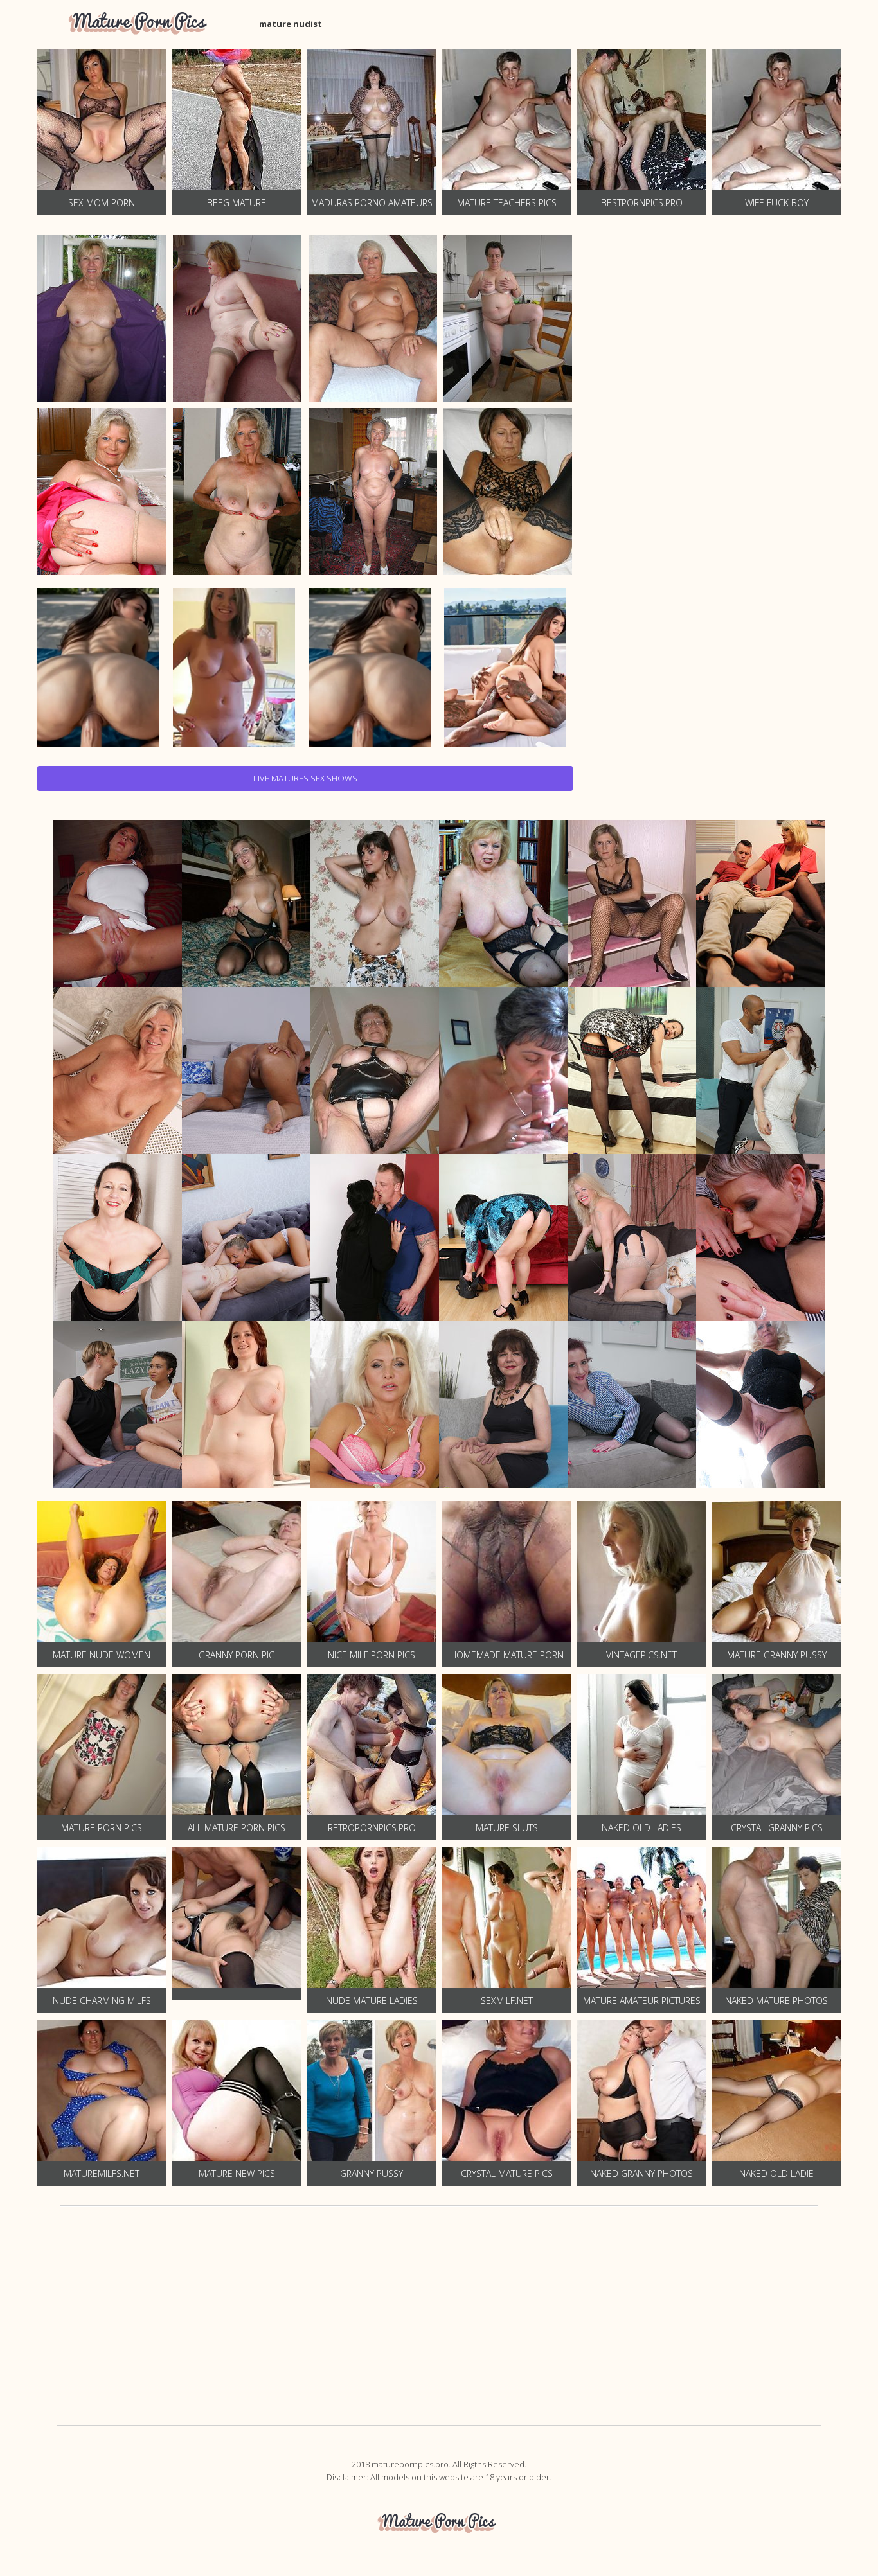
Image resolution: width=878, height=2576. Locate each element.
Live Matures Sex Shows (305, 778)
